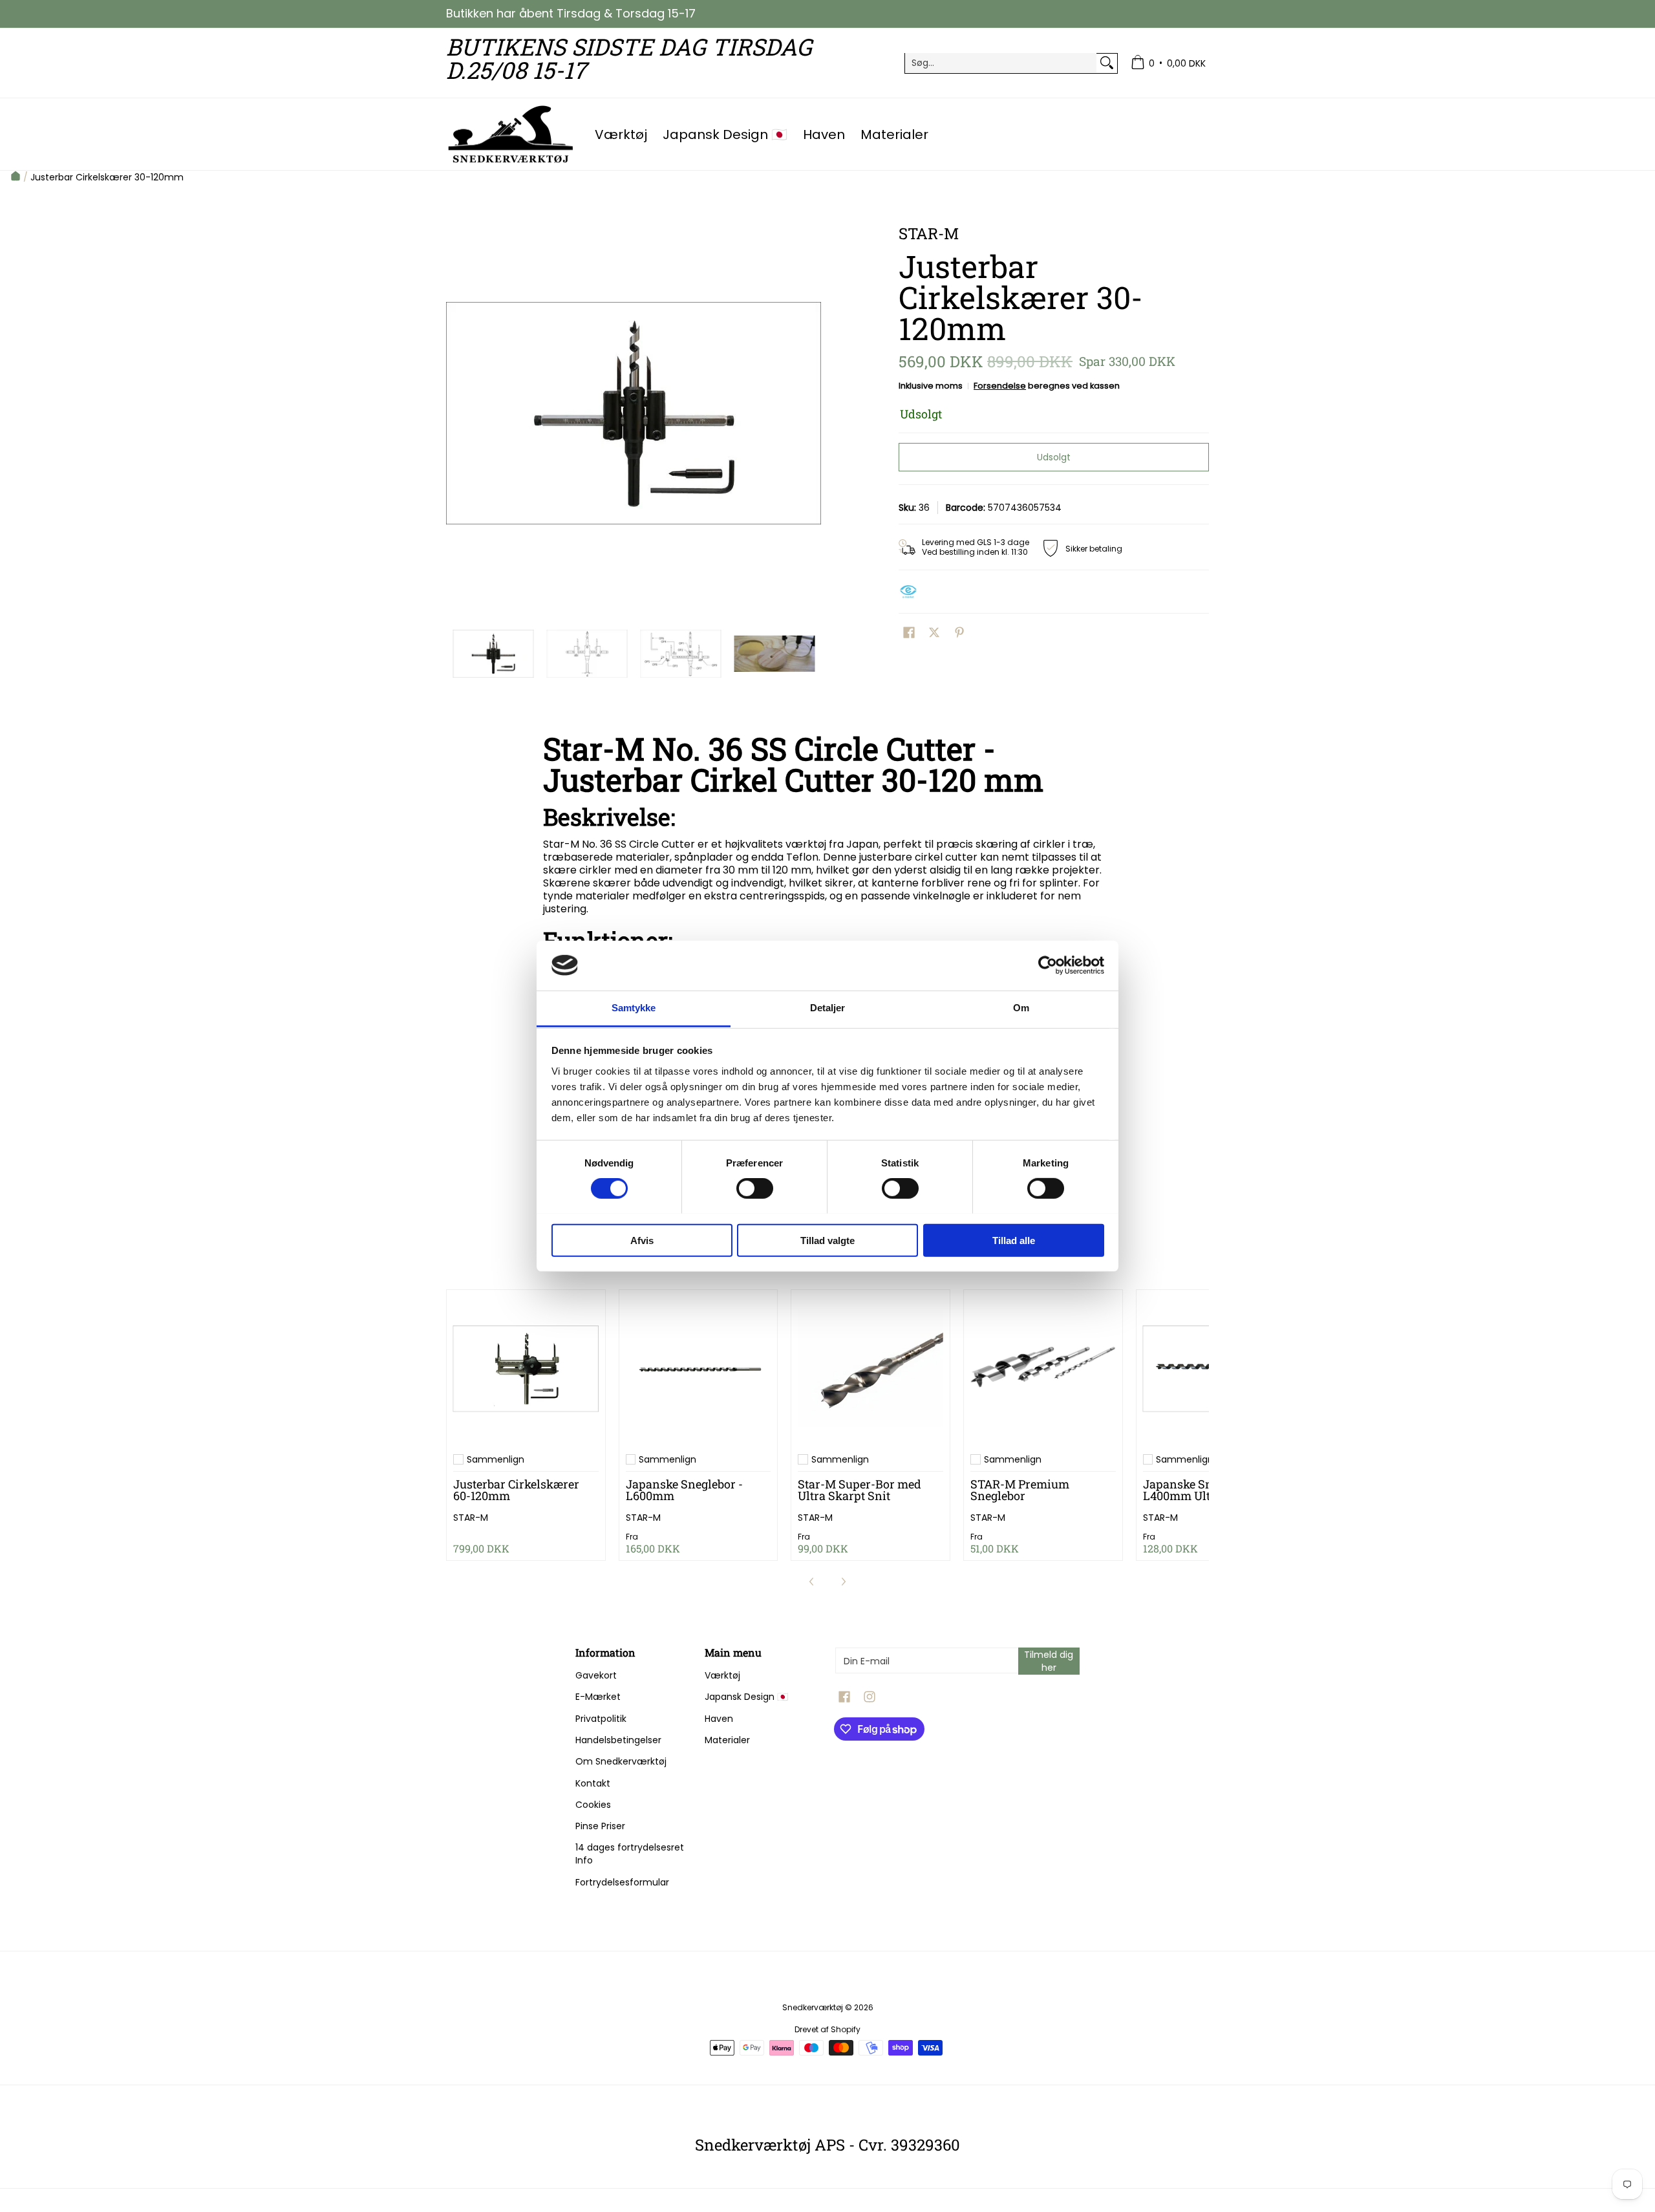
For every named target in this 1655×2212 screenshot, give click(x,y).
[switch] (755, 1188)
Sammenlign (496, 1459)
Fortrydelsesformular (622, 1882)
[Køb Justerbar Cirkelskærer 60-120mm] (526, 1369)
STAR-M (471, 1518)
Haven (719, 1719)
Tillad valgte (827, 1240)
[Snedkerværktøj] (511, 134)
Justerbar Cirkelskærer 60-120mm (516, 1490)
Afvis (642, 1240)
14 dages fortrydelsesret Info (630, 1854)
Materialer (727, 1740)
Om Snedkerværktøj (621, 1761)
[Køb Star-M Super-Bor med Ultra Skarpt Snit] (870, 1369)
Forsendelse (1000, 386)
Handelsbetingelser (618, 1740)
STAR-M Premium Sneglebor (1020, 1490)
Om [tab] (1021, 1008)
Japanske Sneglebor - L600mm (684, 1490)
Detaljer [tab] (828, 1008)
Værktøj (722, 1675)
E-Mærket (598, 1697)
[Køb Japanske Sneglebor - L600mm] (699, 1369)
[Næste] (812, 413)
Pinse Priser (600, 1826)
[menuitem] (1168, 63)
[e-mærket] (912, 592)
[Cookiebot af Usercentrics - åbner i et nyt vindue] (1048, 965)
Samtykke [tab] (634, 1008)
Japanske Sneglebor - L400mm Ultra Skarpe (1203, 1490)
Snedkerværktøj (813, 2007)
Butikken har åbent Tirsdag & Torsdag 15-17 (571, 13)
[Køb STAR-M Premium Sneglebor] (1043, 1369)
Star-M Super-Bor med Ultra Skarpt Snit (860, 1490)
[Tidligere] (455, 413)
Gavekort (596, 1675)
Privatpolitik (601, 1719)
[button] (909, 633)
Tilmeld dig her (1049, 1661)
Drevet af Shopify (827, 2029)
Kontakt (593, 1783)
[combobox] (1001, 63)
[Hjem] (16, 177)
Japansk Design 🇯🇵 (746, 1697)
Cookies (593, 1805)
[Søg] (1107, 63)
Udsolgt (1054, 457)
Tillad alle (1014, 1240)
